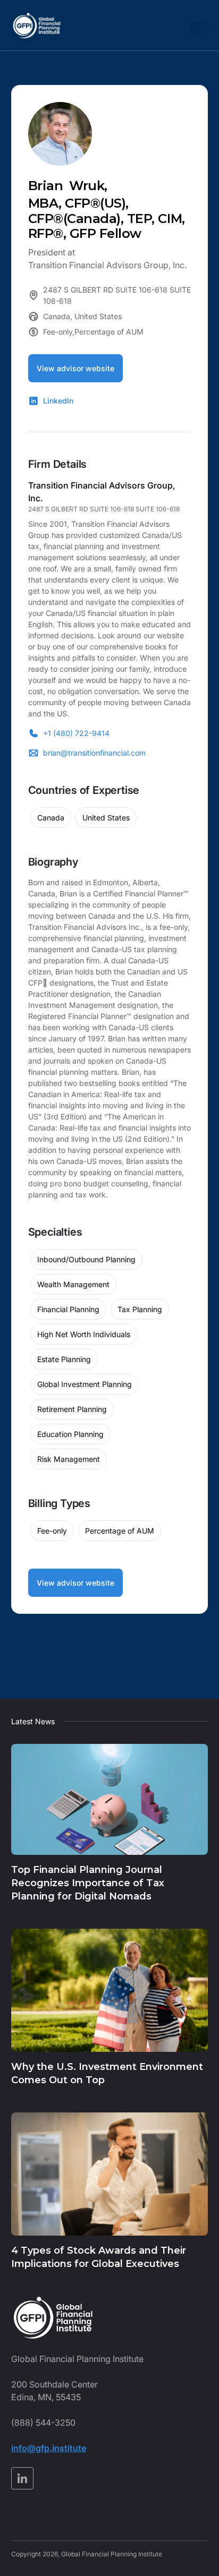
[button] (197, 25)
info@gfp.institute (49, 2448)
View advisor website (75, 368)
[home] (37, 25)
